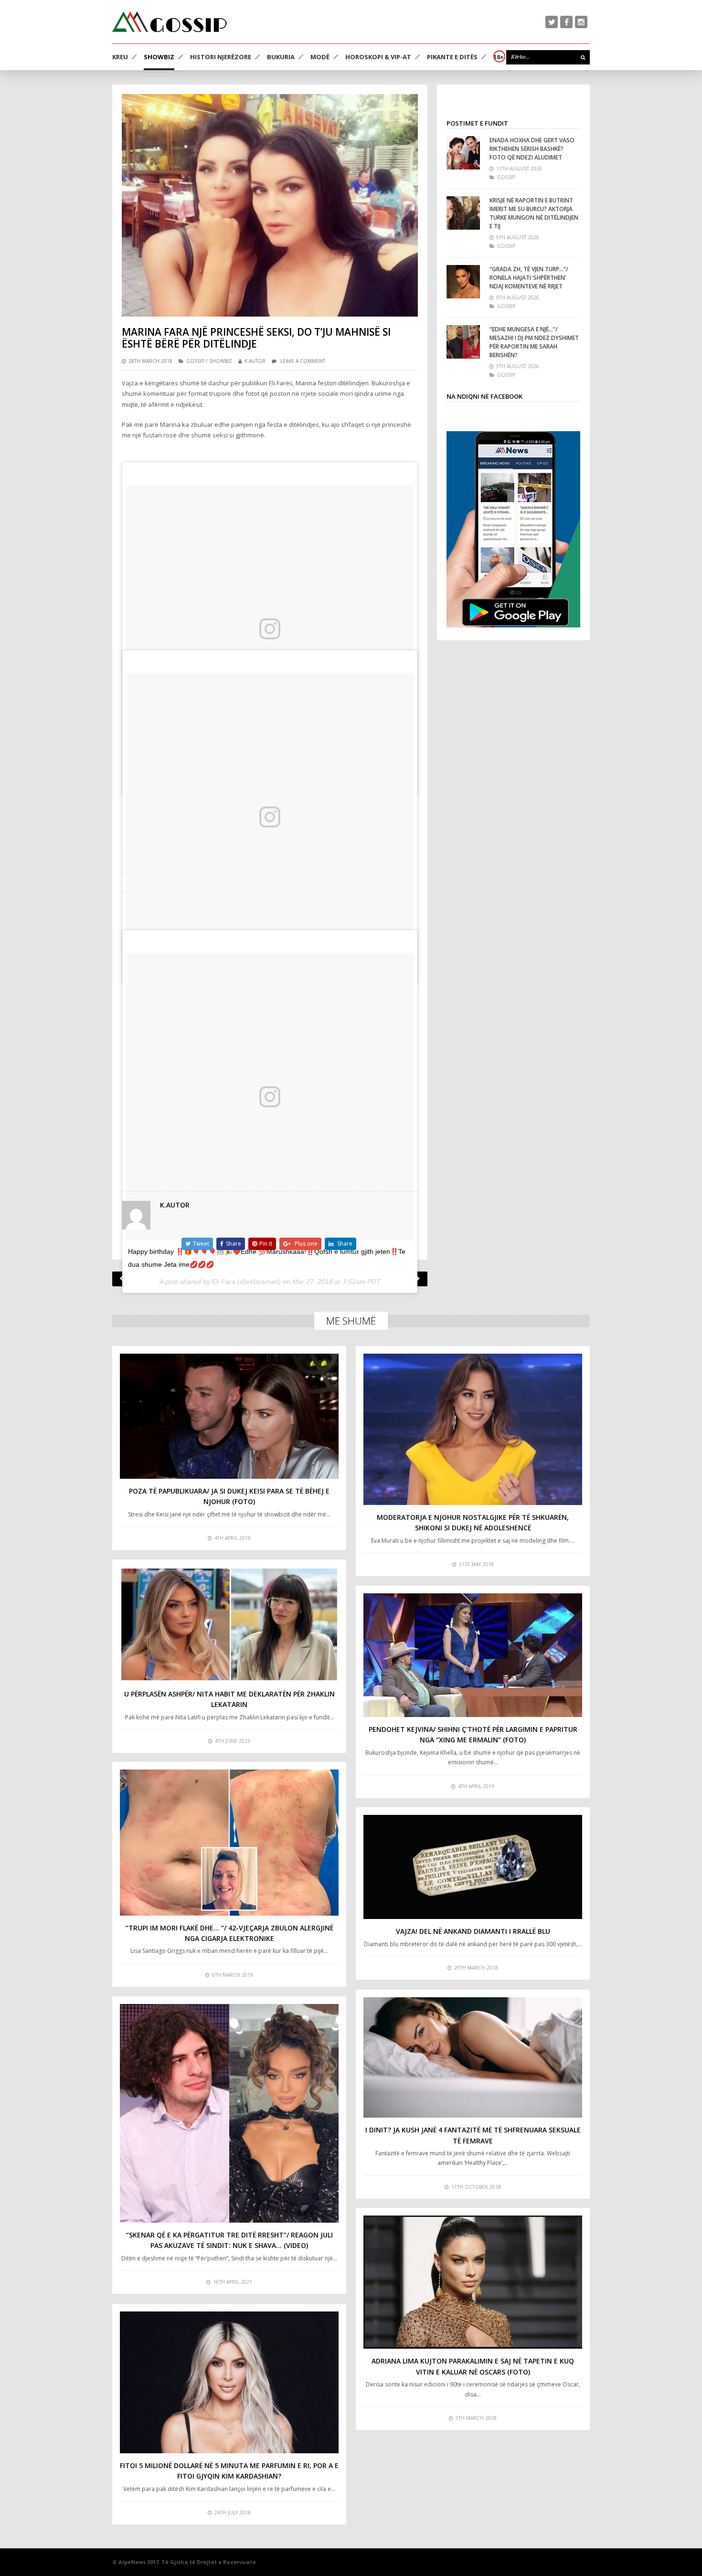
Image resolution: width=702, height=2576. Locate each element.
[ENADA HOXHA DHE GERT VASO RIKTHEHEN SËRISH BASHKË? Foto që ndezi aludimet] (463, 153)
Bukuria (281, 57)
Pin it (266, 1244)
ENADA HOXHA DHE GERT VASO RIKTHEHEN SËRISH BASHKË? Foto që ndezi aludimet (532, 149)
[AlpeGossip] (170, 22)
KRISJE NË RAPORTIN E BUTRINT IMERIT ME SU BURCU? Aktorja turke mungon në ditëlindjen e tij (534, 213)
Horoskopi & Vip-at (378, 57)
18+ (499, 57)
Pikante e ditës (452, 57)
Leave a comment (303, 361)
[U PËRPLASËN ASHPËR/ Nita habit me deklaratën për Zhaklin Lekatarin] (229, 1624)
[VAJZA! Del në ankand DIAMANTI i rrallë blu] (473, 1867)
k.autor (255, 361)
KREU (120, 57)
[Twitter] (552, 22)
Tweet (201, 1244)
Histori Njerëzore (221, 57)
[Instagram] (581, 22)
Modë (320, 57)
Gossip (195, 361)
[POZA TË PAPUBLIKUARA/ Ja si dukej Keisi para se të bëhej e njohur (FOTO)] (229, 1416)
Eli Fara (224, 1282)
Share (234, 1244)
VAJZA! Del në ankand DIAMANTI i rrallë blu (473, 1931)
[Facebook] (566, 22)
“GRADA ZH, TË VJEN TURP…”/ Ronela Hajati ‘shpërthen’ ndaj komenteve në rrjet (529, 278)
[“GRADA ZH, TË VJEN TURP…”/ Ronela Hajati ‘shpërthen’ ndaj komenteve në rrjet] (463, 282)
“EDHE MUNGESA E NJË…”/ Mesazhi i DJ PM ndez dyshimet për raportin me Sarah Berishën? (534, 342)
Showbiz (159, 57)
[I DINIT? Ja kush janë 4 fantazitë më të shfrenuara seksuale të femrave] (473, 2057)
